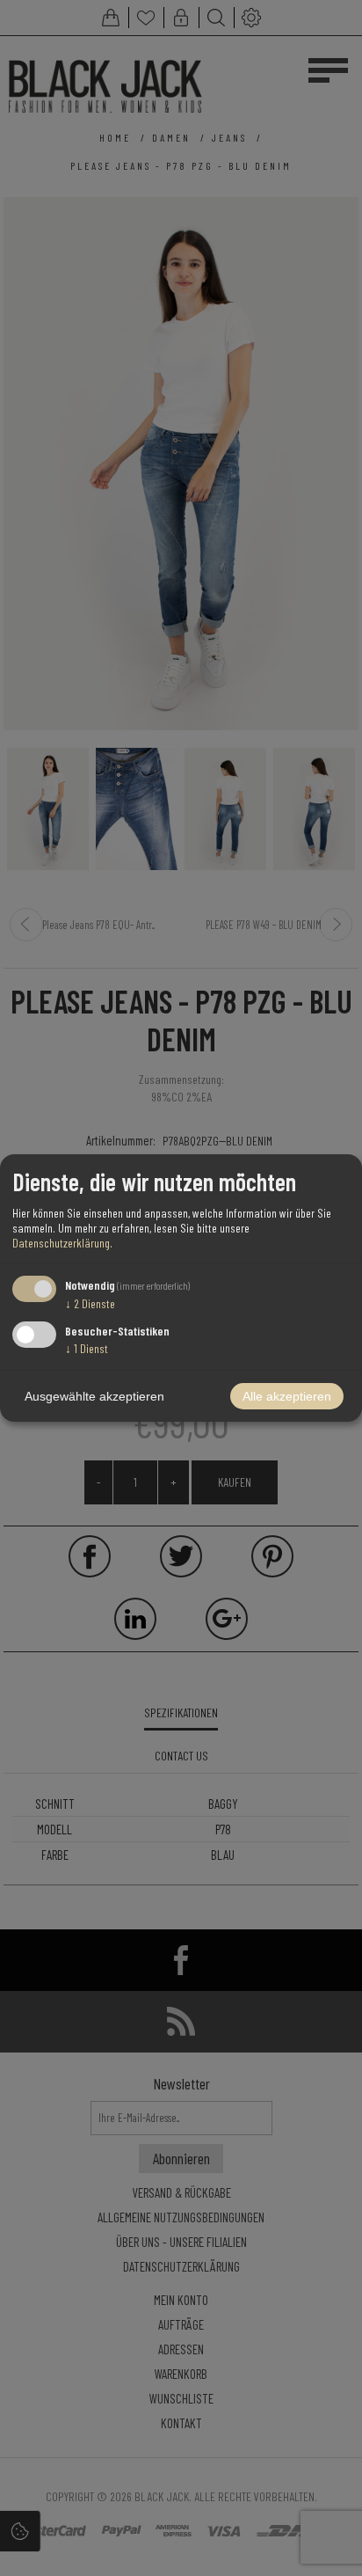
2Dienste (90, 1303)
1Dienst (87, 1348)
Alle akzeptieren (287, 1396)
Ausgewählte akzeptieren (94, 1396)
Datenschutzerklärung (61, 1243)
